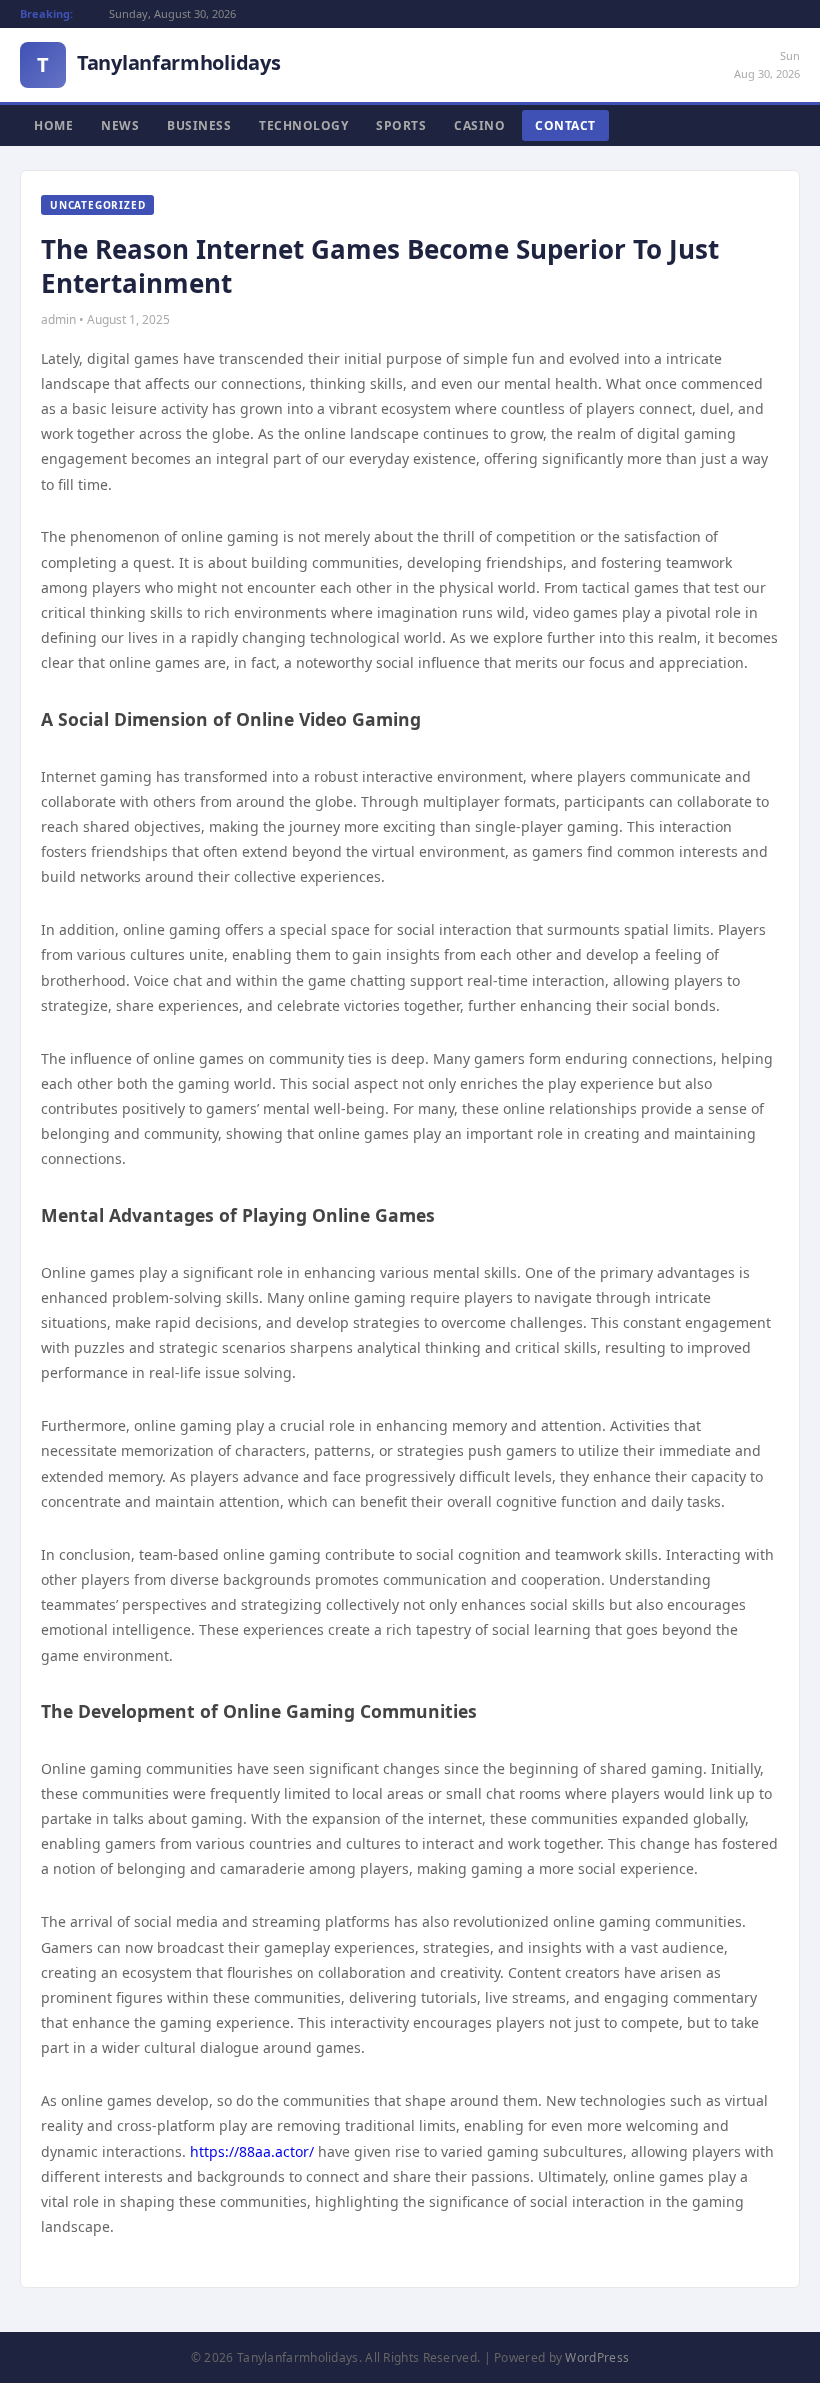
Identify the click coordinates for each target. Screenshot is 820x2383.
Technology (303, 125)
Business (199, 125)
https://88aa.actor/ (252, 2151)
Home (53, 125)
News (120, 125)
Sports (401, 125)
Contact (565, 125)
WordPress (597, 2357)
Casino (479, 125)
